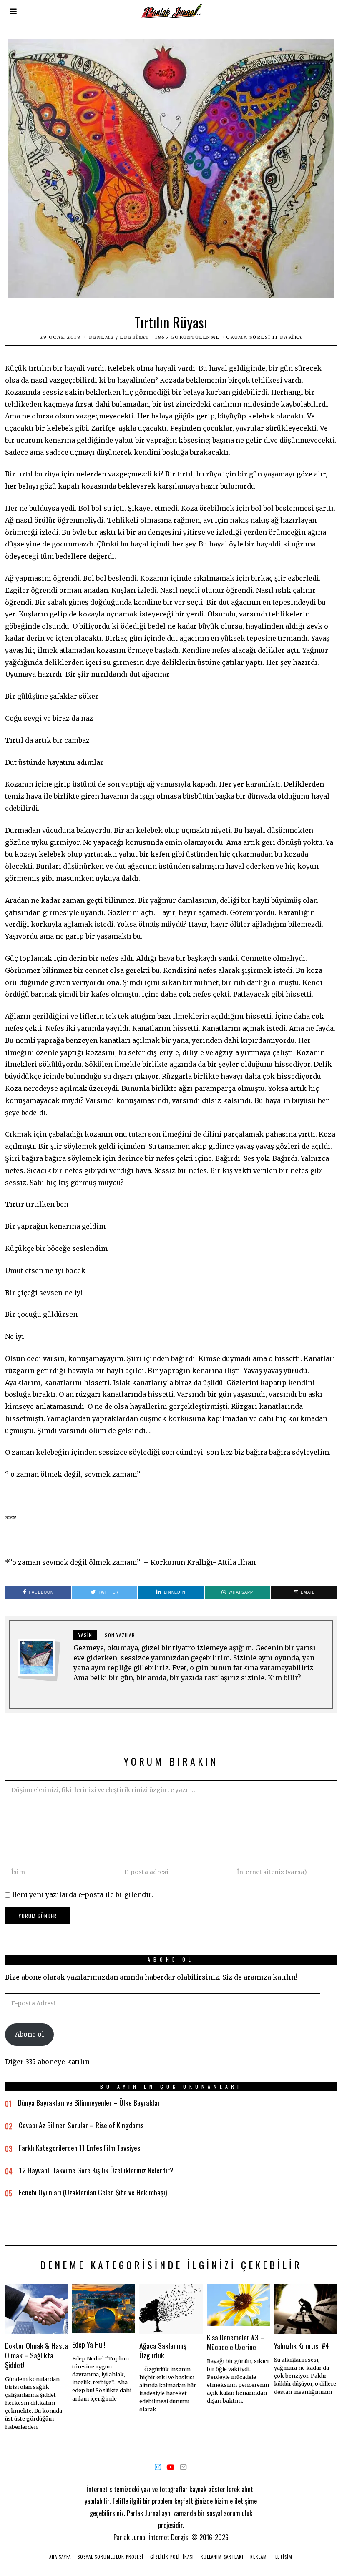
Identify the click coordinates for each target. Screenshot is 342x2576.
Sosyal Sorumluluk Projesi (111, 2557)
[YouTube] (170, 2467)
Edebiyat (134, 337)
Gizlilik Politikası (172, 2557)
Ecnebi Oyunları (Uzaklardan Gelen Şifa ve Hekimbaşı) (93, 2192)
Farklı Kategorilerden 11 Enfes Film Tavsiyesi (80, 2148)
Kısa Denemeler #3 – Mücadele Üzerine (236, 2342)
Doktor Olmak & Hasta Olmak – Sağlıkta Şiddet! (36, 2355)
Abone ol (30, 2034)
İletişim (283, 2557)
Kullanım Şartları (222, 2557)
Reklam (259, 2557)
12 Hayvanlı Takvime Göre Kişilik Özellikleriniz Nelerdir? (96, 2170)
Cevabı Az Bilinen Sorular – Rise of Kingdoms (81, 2125)
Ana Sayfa (60, 2557)
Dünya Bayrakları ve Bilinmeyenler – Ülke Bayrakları (90, 2102)
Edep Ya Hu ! (89, 2344)
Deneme (102, 337)
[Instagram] (158, 2467)
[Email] (183, 2467)
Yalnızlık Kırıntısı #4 (302, 2345)
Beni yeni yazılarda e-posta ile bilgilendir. (83, 1894)
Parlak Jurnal (130, 2537)
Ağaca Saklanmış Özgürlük (163, 2350)
